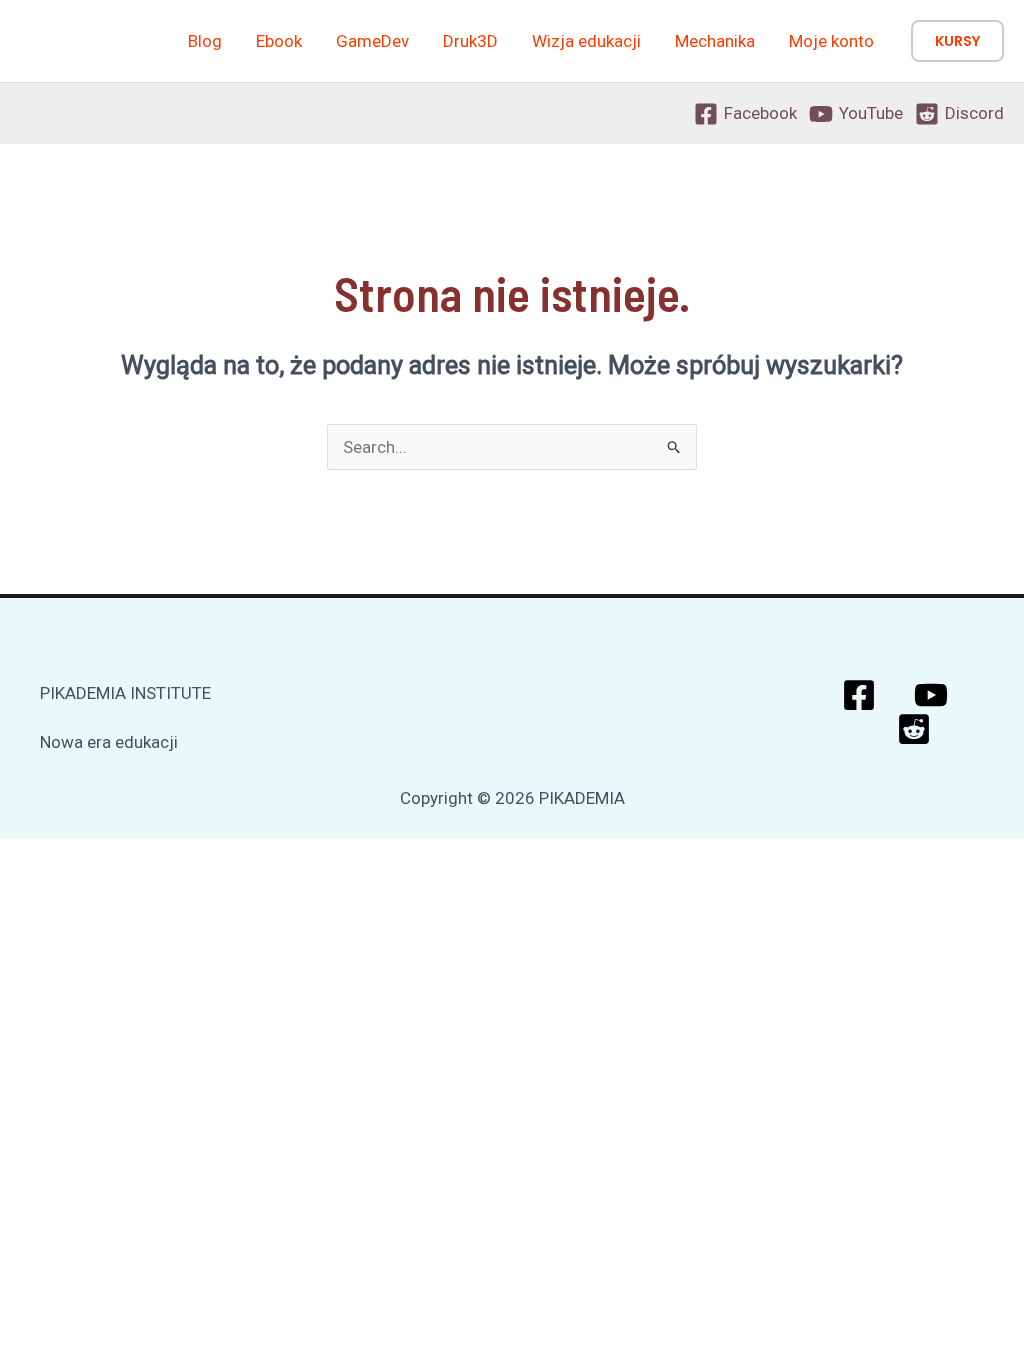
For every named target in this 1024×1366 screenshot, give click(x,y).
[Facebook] (859, 695)
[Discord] (914, 729)
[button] (957, 41)
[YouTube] (931, 695)
